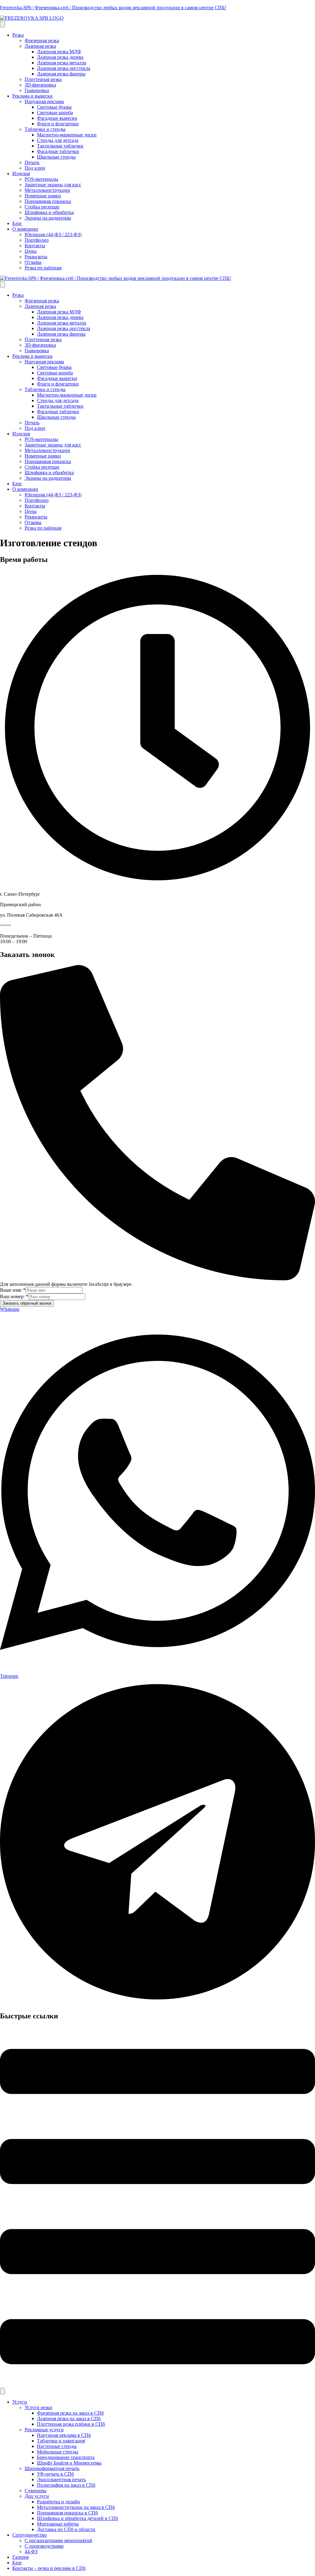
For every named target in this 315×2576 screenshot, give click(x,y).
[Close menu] (2, 284)
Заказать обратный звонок (27, 1303)
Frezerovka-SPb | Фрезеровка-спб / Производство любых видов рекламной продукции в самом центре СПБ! (113, 8)
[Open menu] (2, 24)
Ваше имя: (13, 1290)
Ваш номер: (14, 1296)
